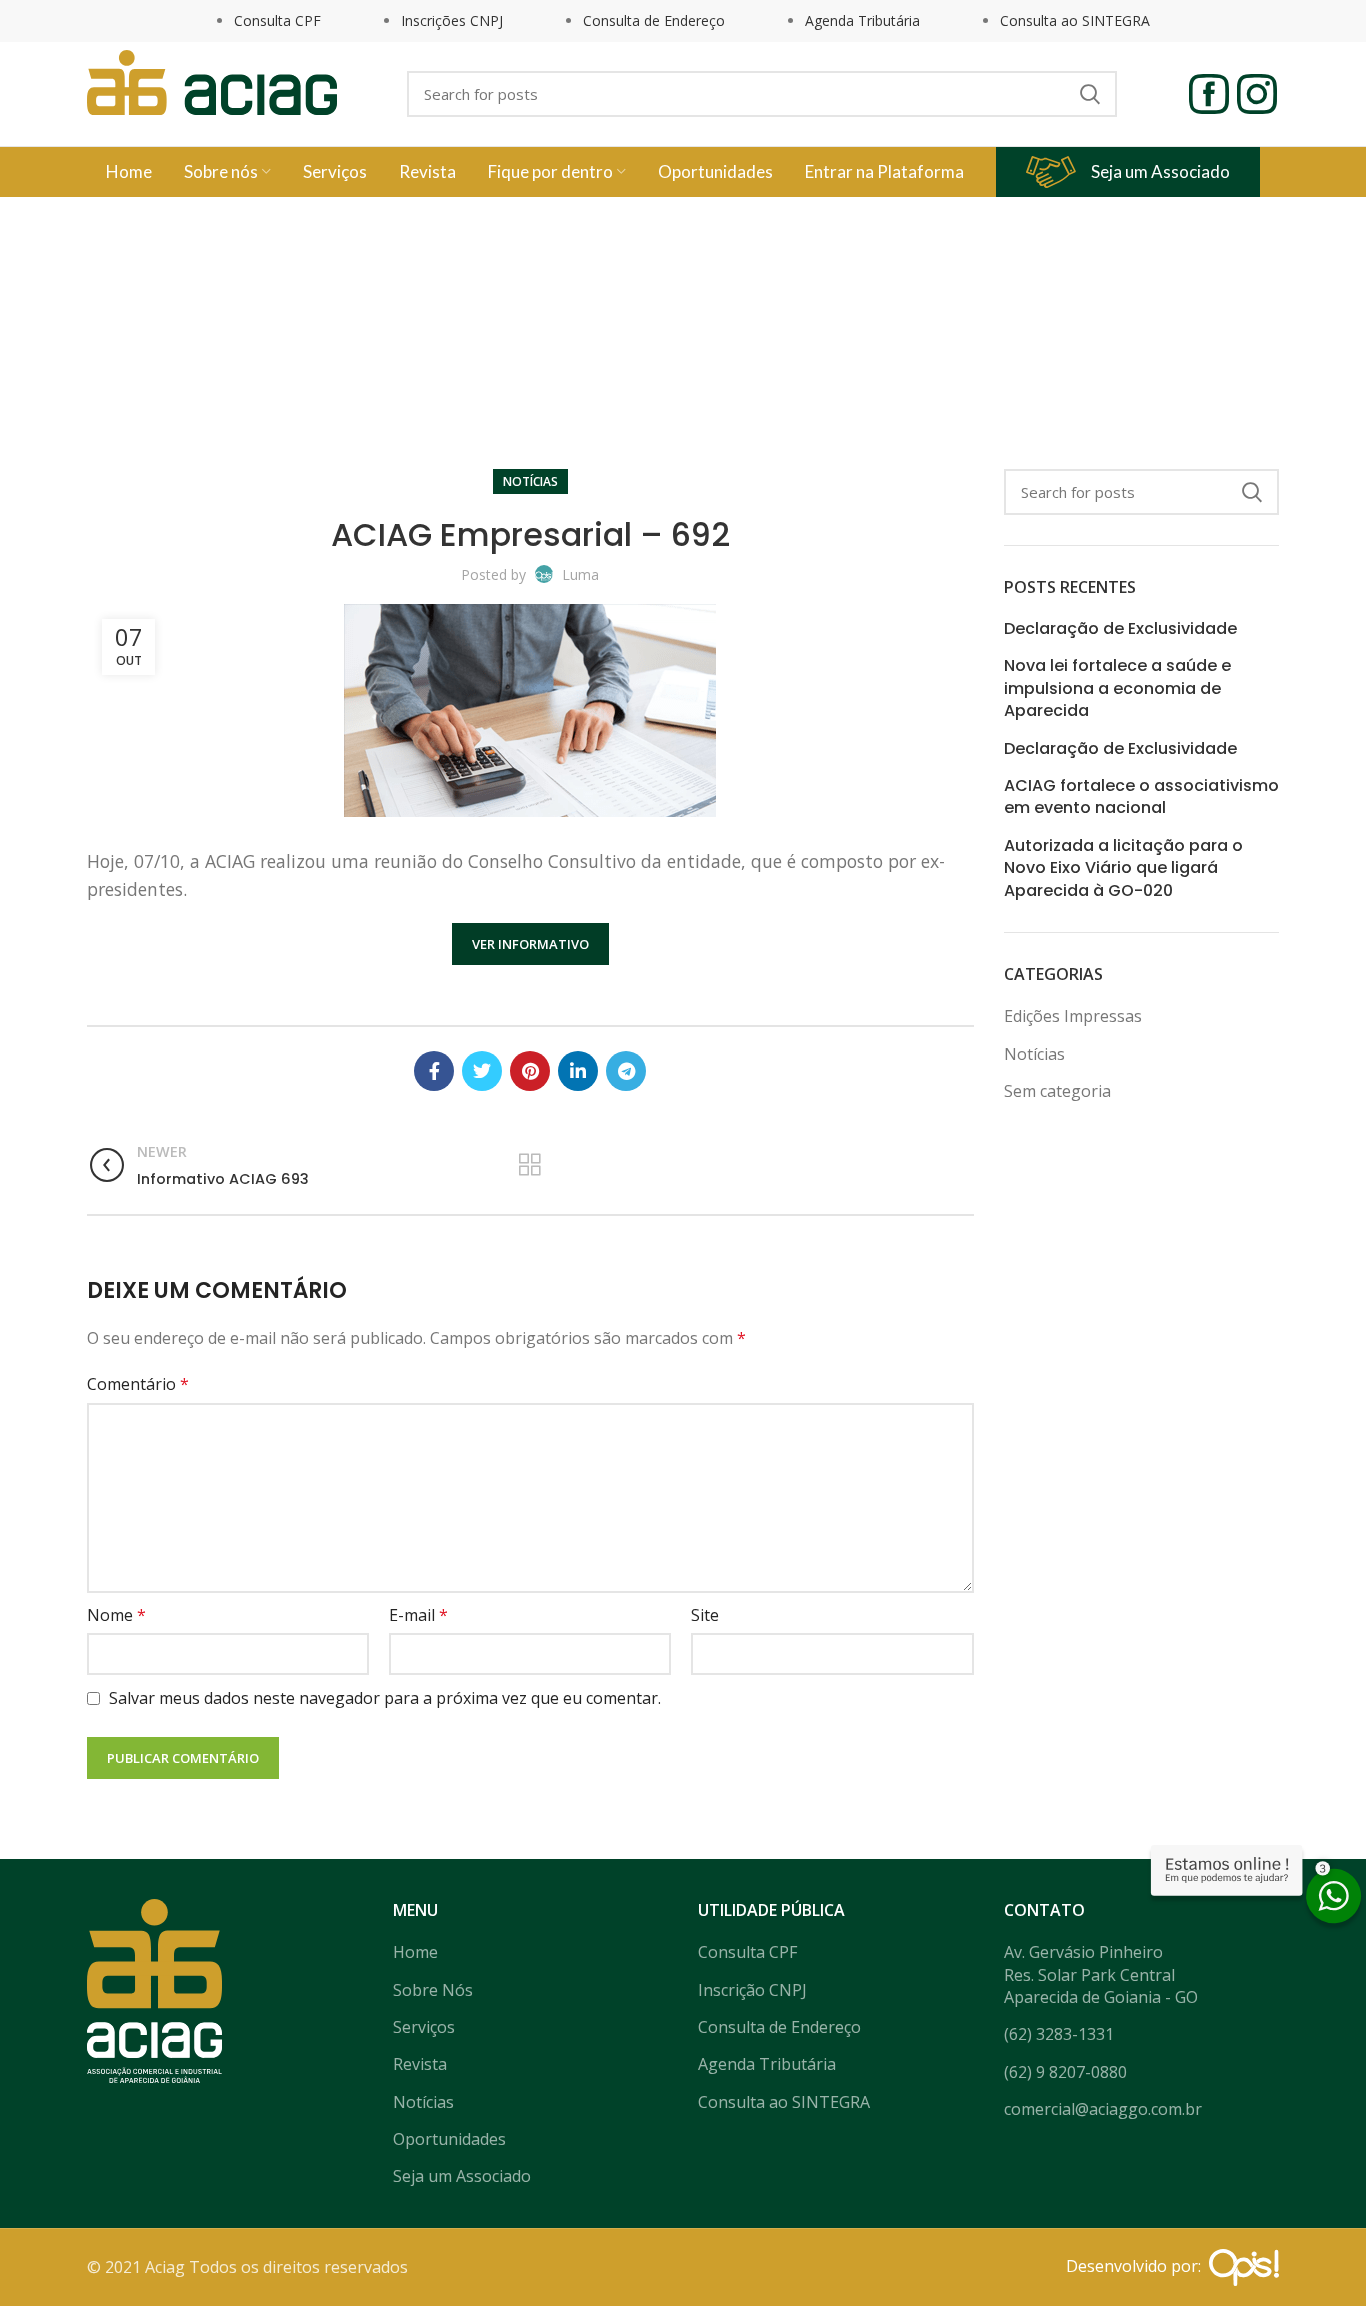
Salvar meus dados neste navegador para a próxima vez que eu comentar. (385, 1698)
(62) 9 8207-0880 (1065, 2072)
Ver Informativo (530, 944)
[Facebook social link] (434, 1071)
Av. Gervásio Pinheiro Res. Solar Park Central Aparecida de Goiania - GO (1101, 1974)
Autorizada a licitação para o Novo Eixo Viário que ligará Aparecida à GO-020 (1123, 868)
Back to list (530, 1165)
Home (647, 356)
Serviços (424, 2027)
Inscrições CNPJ (452, 20)
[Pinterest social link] (530, 1071)
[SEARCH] (1090, 94)
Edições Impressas (1073, 1016)
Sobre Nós (433, 1990)
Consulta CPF (277, 20)
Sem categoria (1057, 1091)
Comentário (138, 1384)
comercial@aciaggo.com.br (1103, 2109)
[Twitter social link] (482, 1071)
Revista (420, 2064)
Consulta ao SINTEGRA (1075, 20)
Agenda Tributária (862, 20)
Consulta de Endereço (654, 20)
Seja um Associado (1160, 171)
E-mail (418, 1615)
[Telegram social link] (626, 1071)
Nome (116, 1615)
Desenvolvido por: (1137, 2266)
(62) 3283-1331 (1059, 2034)
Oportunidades (449, 2139)
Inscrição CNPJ (752, 1990)
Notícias (710, 356)
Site (705, 1615)
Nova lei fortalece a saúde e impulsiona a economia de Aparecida (1117, 688)
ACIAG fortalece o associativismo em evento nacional (1141, 797)
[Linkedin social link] (578, 1071)
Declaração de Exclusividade (1120, 629)
